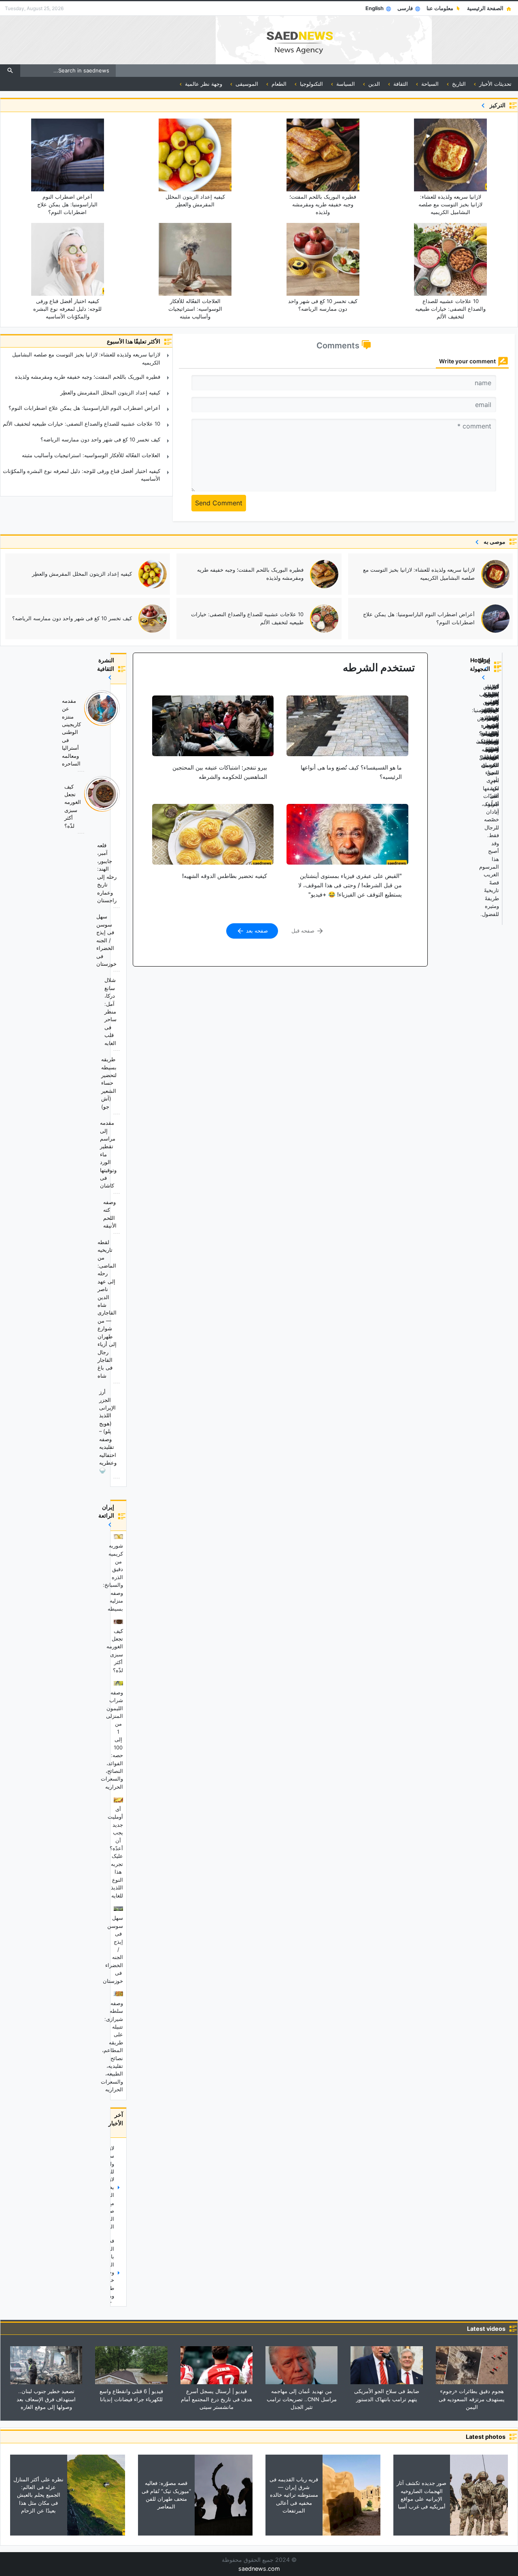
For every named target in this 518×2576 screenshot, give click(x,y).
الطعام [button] (278, 84)
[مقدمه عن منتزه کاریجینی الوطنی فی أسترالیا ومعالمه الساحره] (118, 733)
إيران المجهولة (480, 669)
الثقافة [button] (400, 84)
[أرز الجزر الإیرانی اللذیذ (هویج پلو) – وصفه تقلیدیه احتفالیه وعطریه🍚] (118, 1432)
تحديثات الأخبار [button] (495, 84)
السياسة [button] (345, 84)
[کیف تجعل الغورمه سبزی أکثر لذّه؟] (118, 807)
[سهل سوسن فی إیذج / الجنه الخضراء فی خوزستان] (118, 941)
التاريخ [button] (458, 84)
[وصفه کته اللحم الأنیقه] (118, 1215)
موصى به (493, 542)
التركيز (496, 105)
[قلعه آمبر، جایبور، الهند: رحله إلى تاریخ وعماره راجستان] (118, 874)
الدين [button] (373, 84)
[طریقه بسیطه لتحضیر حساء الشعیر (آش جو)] (118, 1084)
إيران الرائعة (106, 1511)
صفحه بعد (256, 931)
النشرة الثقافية (105, 664)
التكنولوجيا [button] (311, 84)
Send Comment (219, 503)
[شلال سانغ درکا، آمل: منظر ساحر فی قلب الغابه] (118, 1013)
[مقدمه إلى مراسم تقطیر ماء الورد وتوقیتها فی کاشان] (118, 1155)
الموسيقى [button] (246, 84)
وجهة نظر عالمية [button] (203, 84)
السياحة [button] (429, 84)
